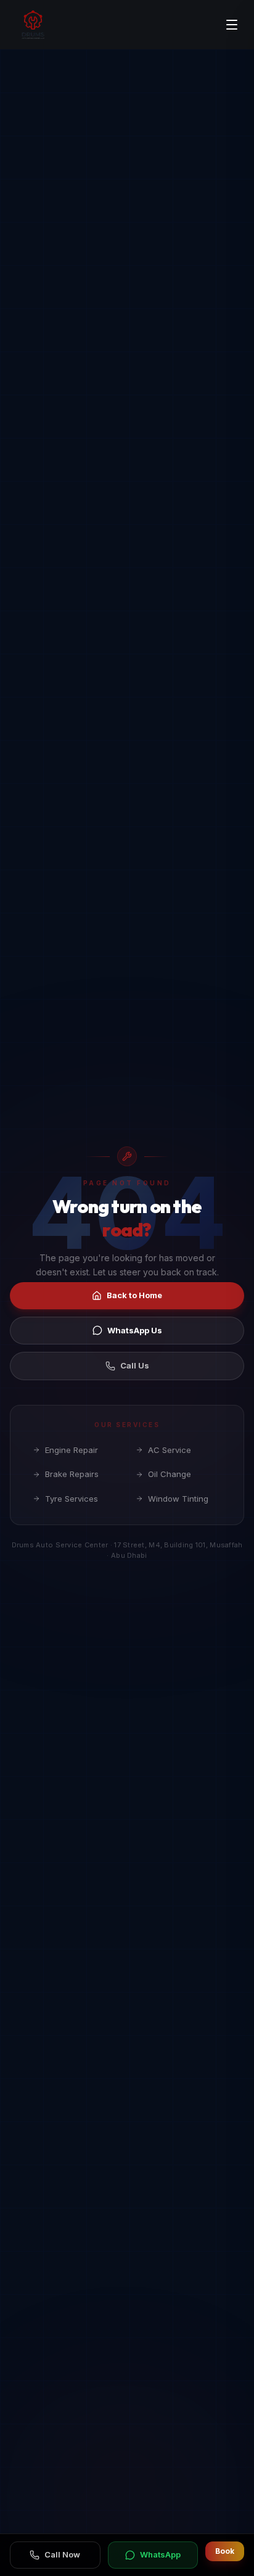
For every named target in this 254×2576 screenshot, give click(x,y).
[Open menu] (232, 25)
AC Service (170, 1450)
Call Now (62, 2554)
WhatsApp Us (135, 1330)
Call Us (135, 1365)
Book (225, 2551)
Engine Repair (72, 1450)
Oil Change (170, 1474)
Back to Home (134, 1295)
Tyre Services (72, 1499)
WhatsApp (160, 2554)
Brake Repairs (72, 1474)
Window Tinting (178, 1499)
